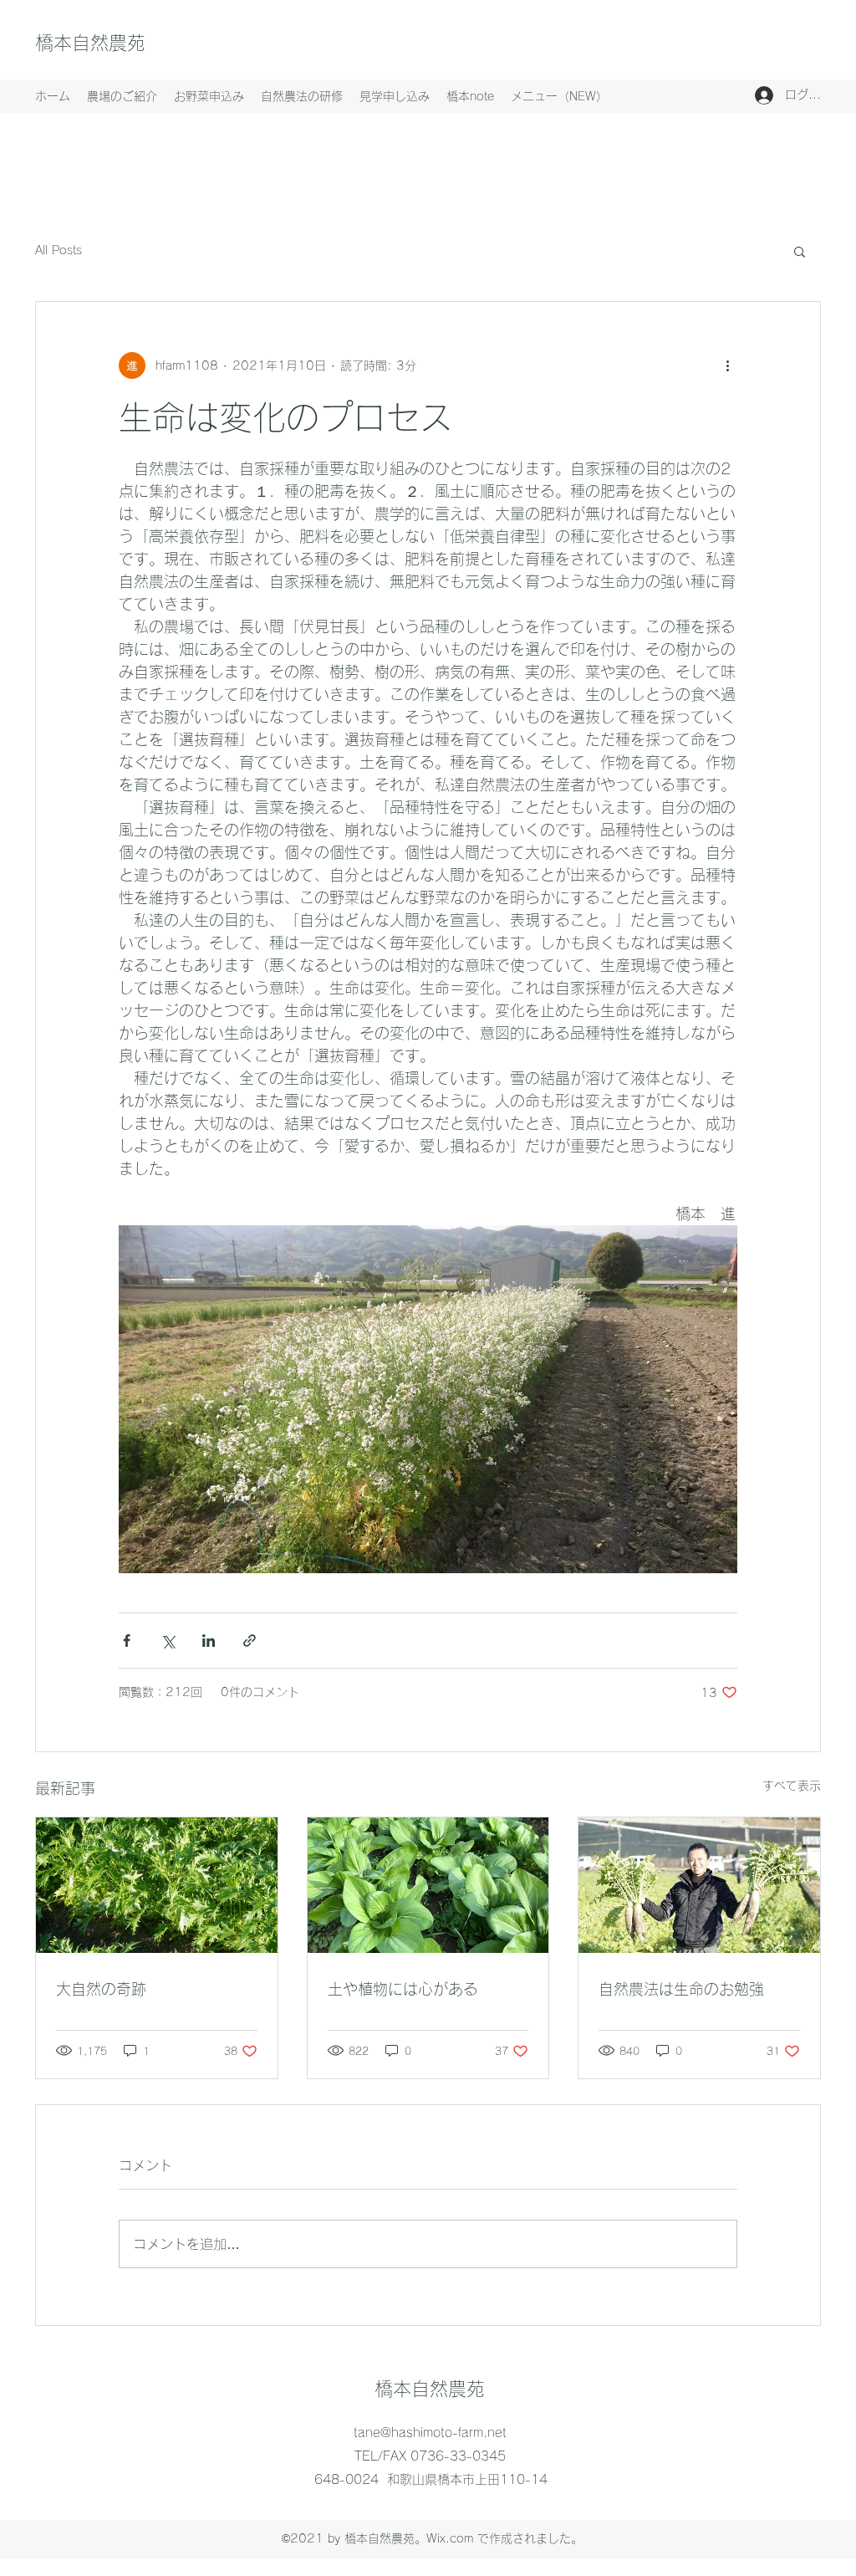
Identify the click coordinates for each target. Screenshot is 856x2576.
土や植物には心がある (403, 1989)
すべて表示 (792, 1786)
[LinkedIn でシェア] (209, 1641)
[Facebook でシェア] (127, 1641)
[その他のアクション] (727, 365)
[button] (800, 251)
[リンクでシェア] (250, 1641)
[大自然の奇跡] (157, 1885)
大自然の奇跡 (101, 1989)
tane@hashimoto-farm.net (430, 2433)
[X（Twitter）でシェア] (168, 1641)
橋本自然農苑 (90, 43)
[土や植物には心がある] (428, 1885)
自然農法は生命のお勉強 (681, 1989)
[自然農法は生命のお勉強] (699, 1885)
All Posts (59, 250)
